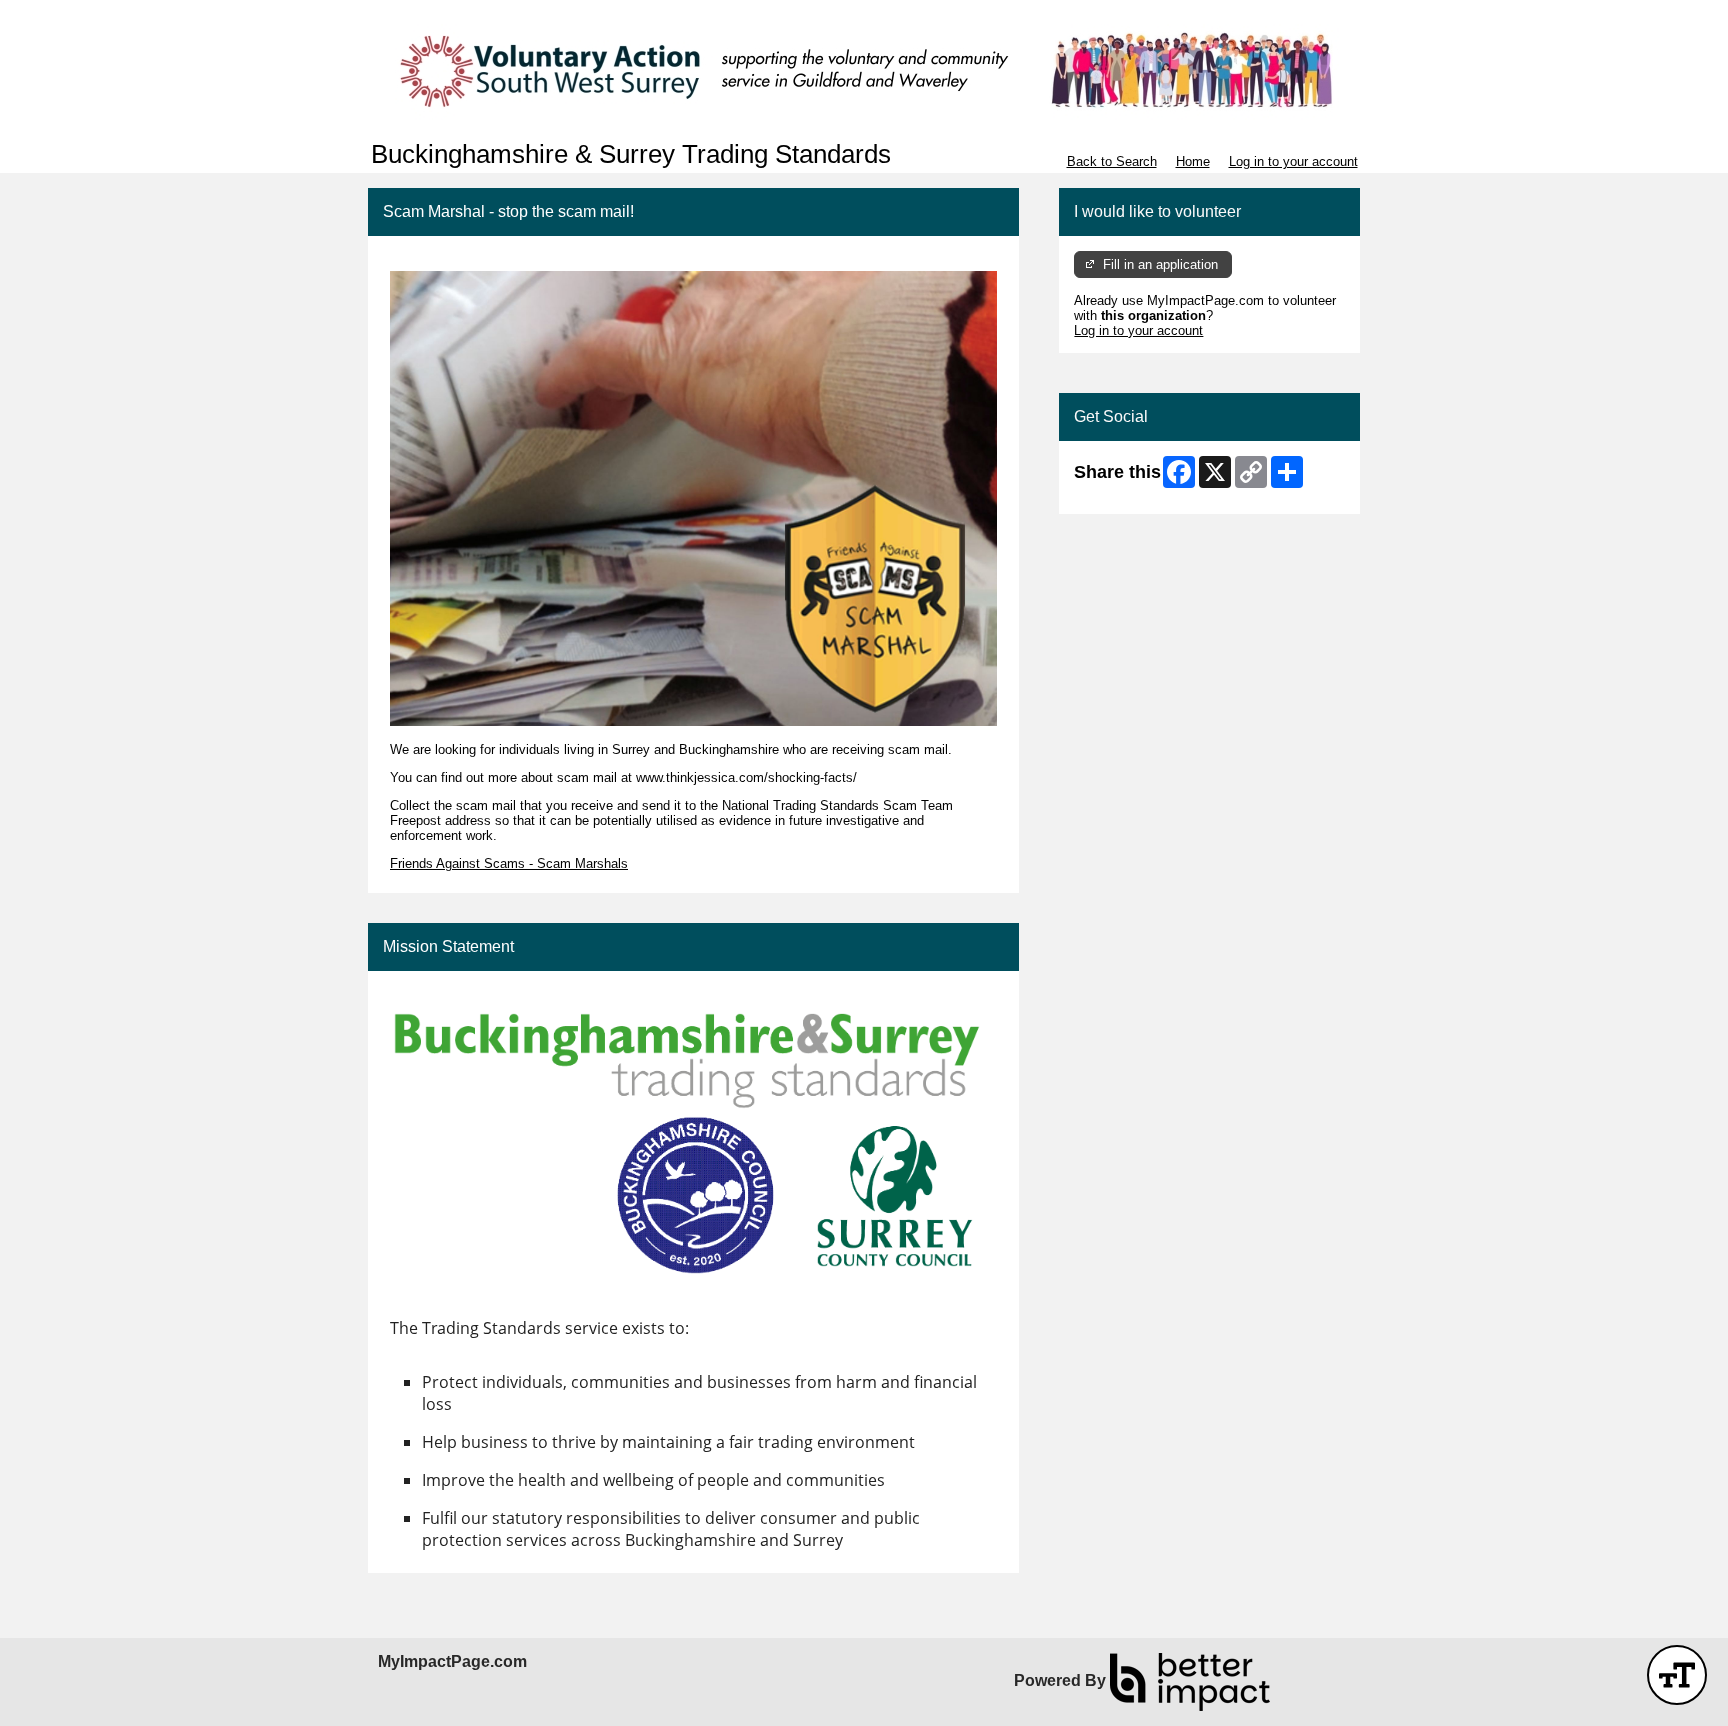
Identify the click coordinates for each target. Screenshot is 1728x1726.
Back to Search (1112, 161)
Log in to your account (1293, 161)
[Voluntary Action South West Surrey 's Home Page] (864, 70)
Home (1193, 161)
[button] (1677, 1675)
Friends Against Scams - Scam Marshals (509, 863)
